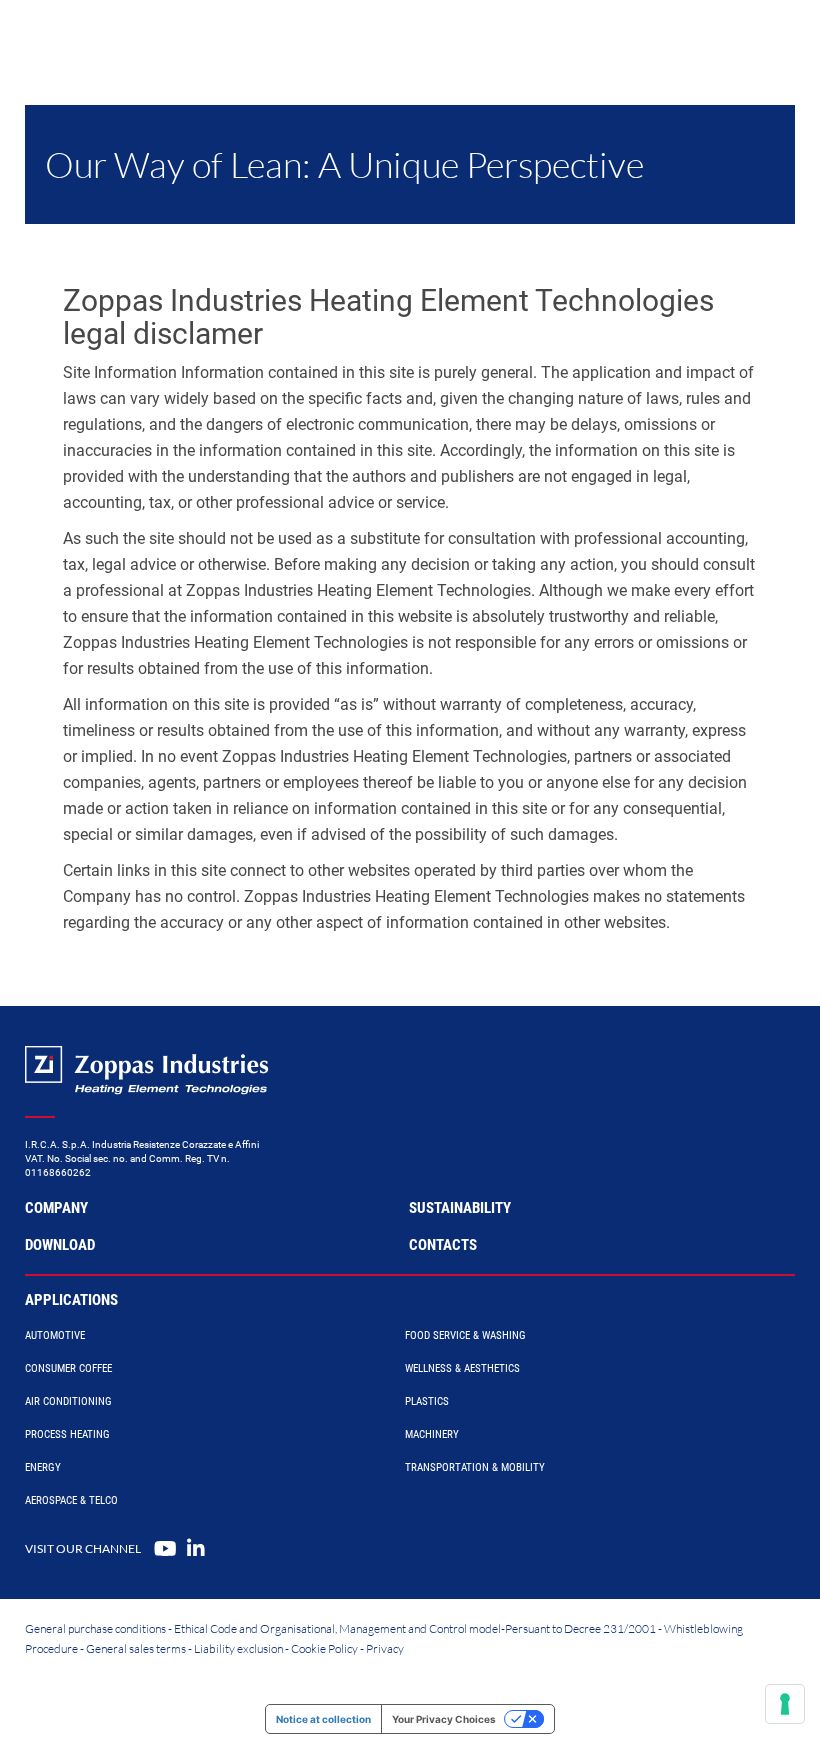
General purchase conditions (95, 1628)
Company (56, 1208)
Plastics (427, 1401)
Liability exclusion (238, 1648)
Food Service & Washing (465, 1335)
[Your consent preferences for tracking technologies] (785, 1704)
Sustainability (460, 1208)
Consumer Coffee (68, 1368)
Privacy (385, 1648)
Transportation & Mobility (475, 1467)
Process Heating (67, 1434)
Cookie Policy (324, 1648)
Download (60, 1245)
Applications (71, 1300)
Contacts (443, 1245)
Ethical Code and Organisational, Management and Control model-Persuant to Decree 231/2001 (415, 1628)
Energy (43, 1467)
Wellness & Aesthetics (462, 1368)
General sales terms (136, 1648)
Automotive (55, 1335)
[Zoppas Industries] (135, 40)
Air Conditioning (68, 1401)
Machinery (432, 1434)
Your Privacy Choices (444, 1719)
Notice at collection (323, 1719)
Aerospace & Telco (71, 1500)
